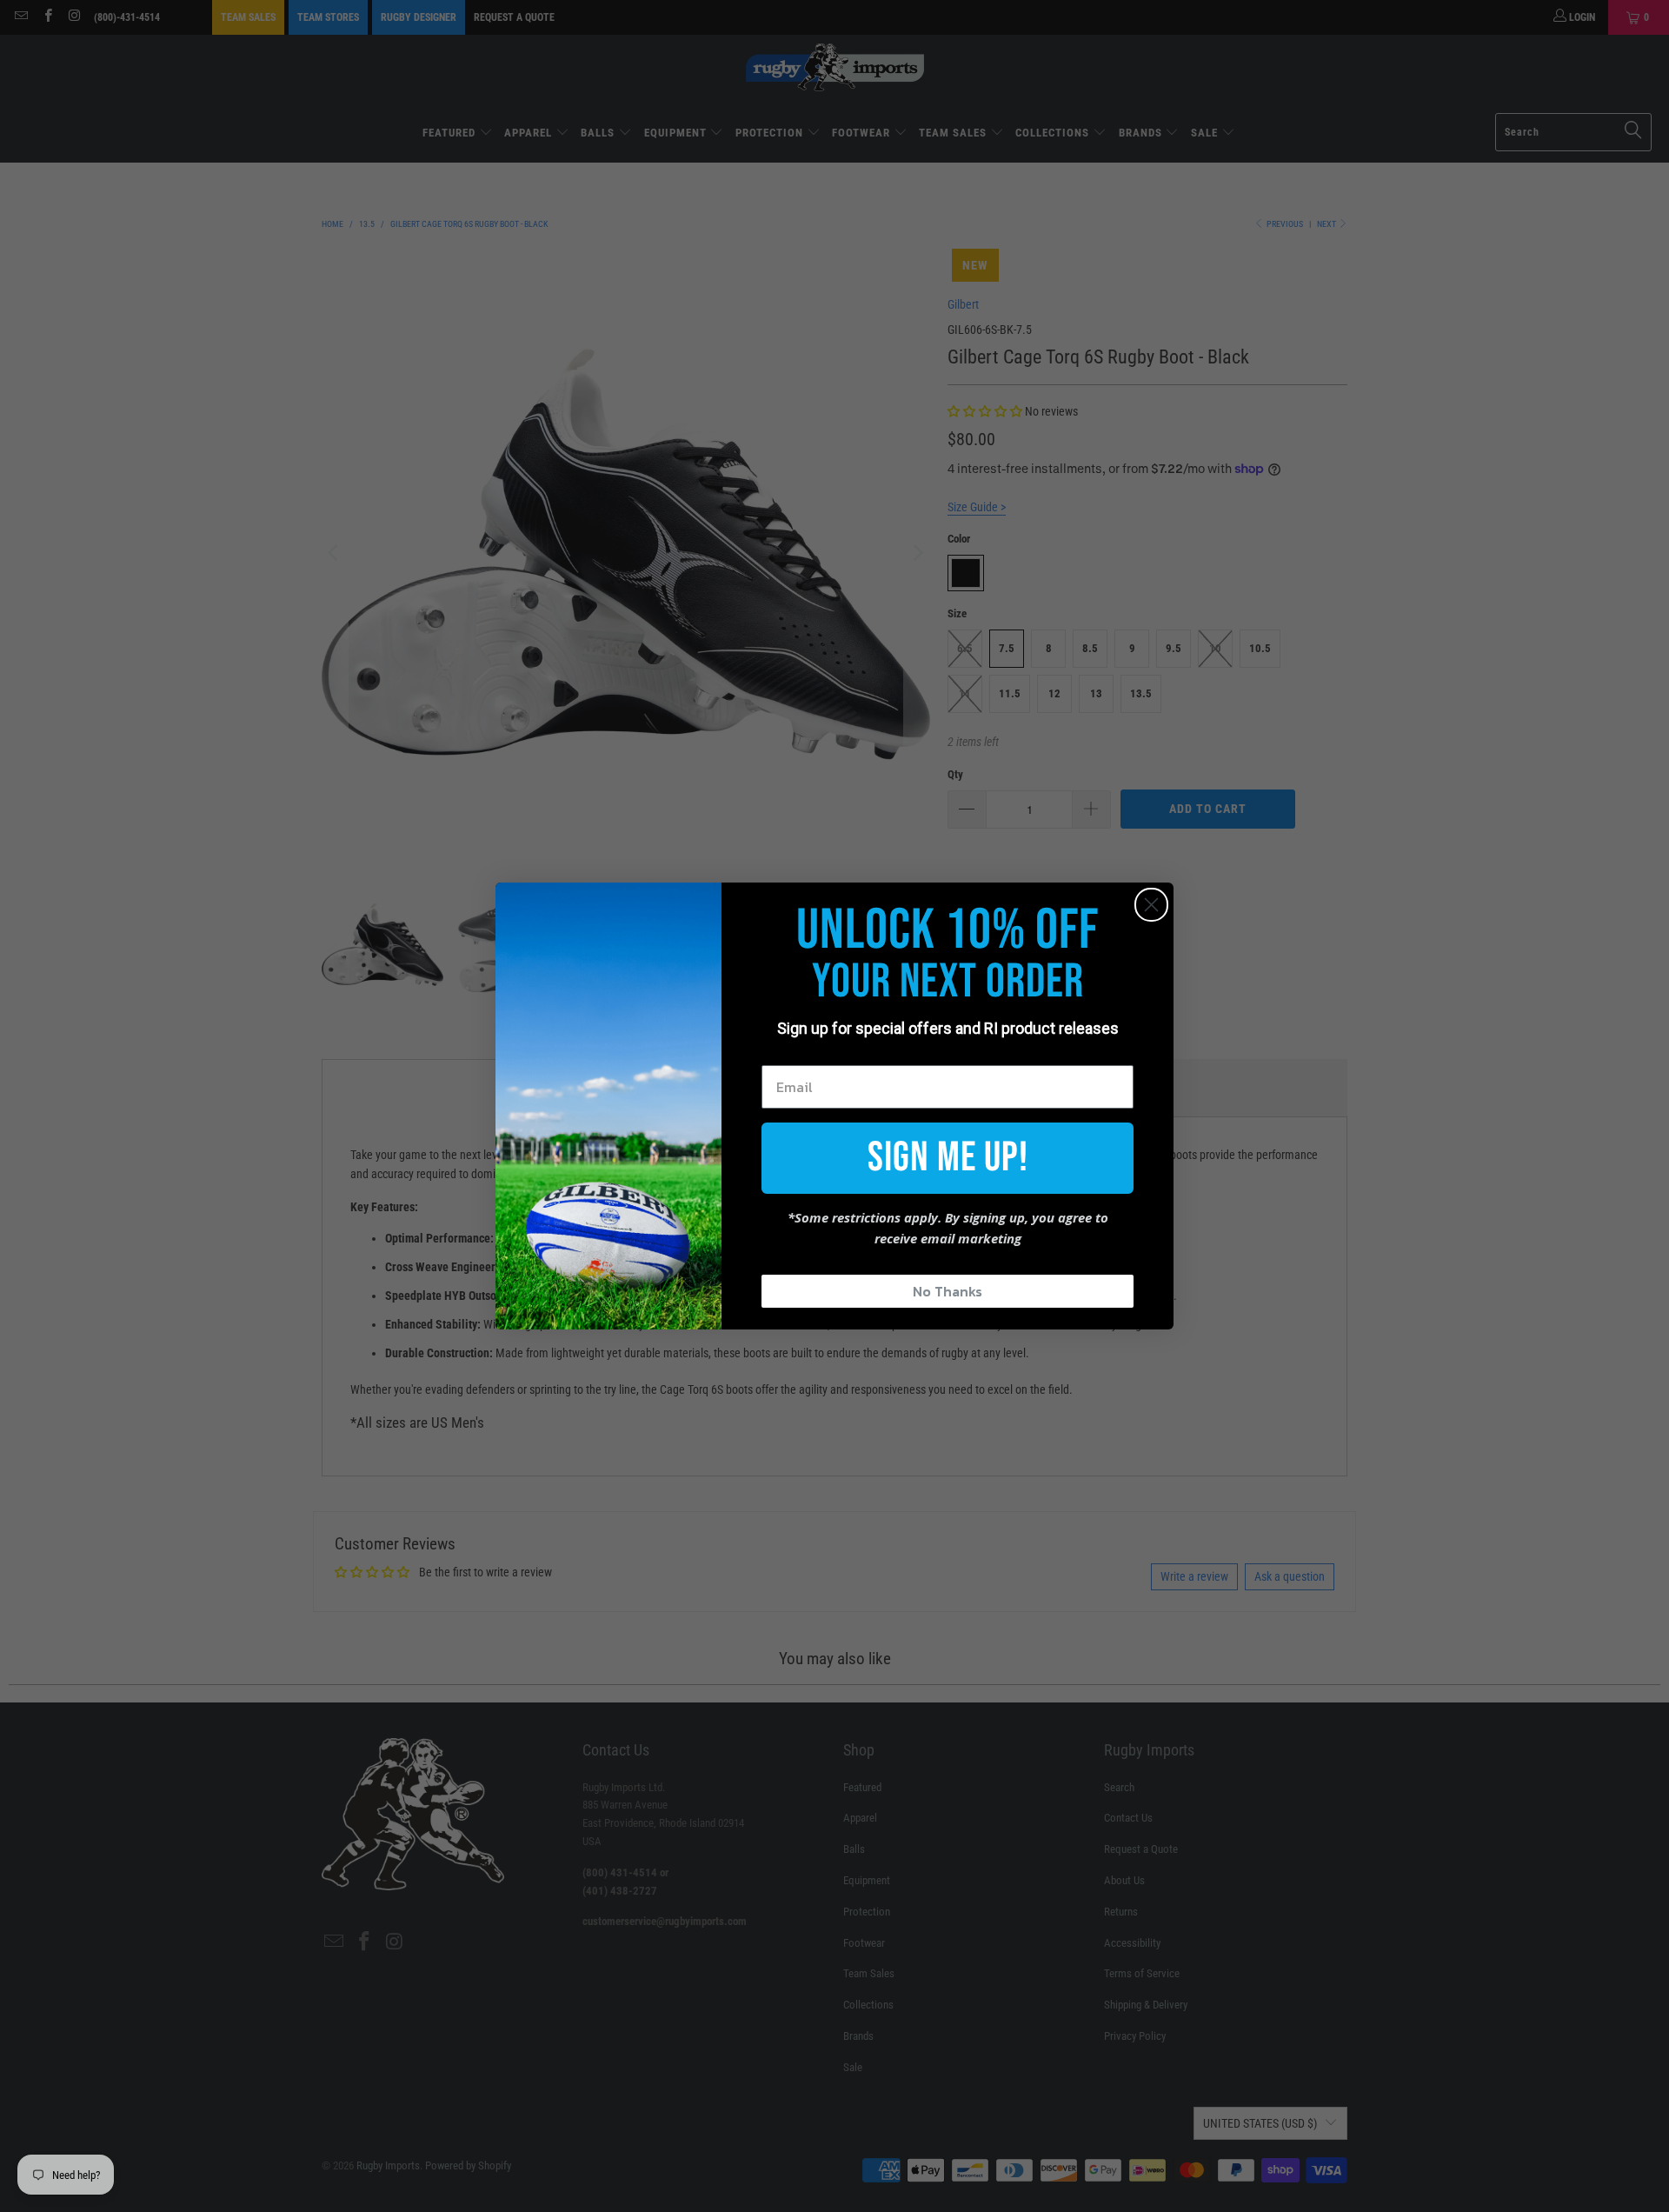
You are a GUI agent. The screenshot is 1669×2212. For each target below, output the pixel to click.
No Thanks (948, 1291)
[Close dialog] (1151, 905)
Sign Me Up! (948, 1158)
